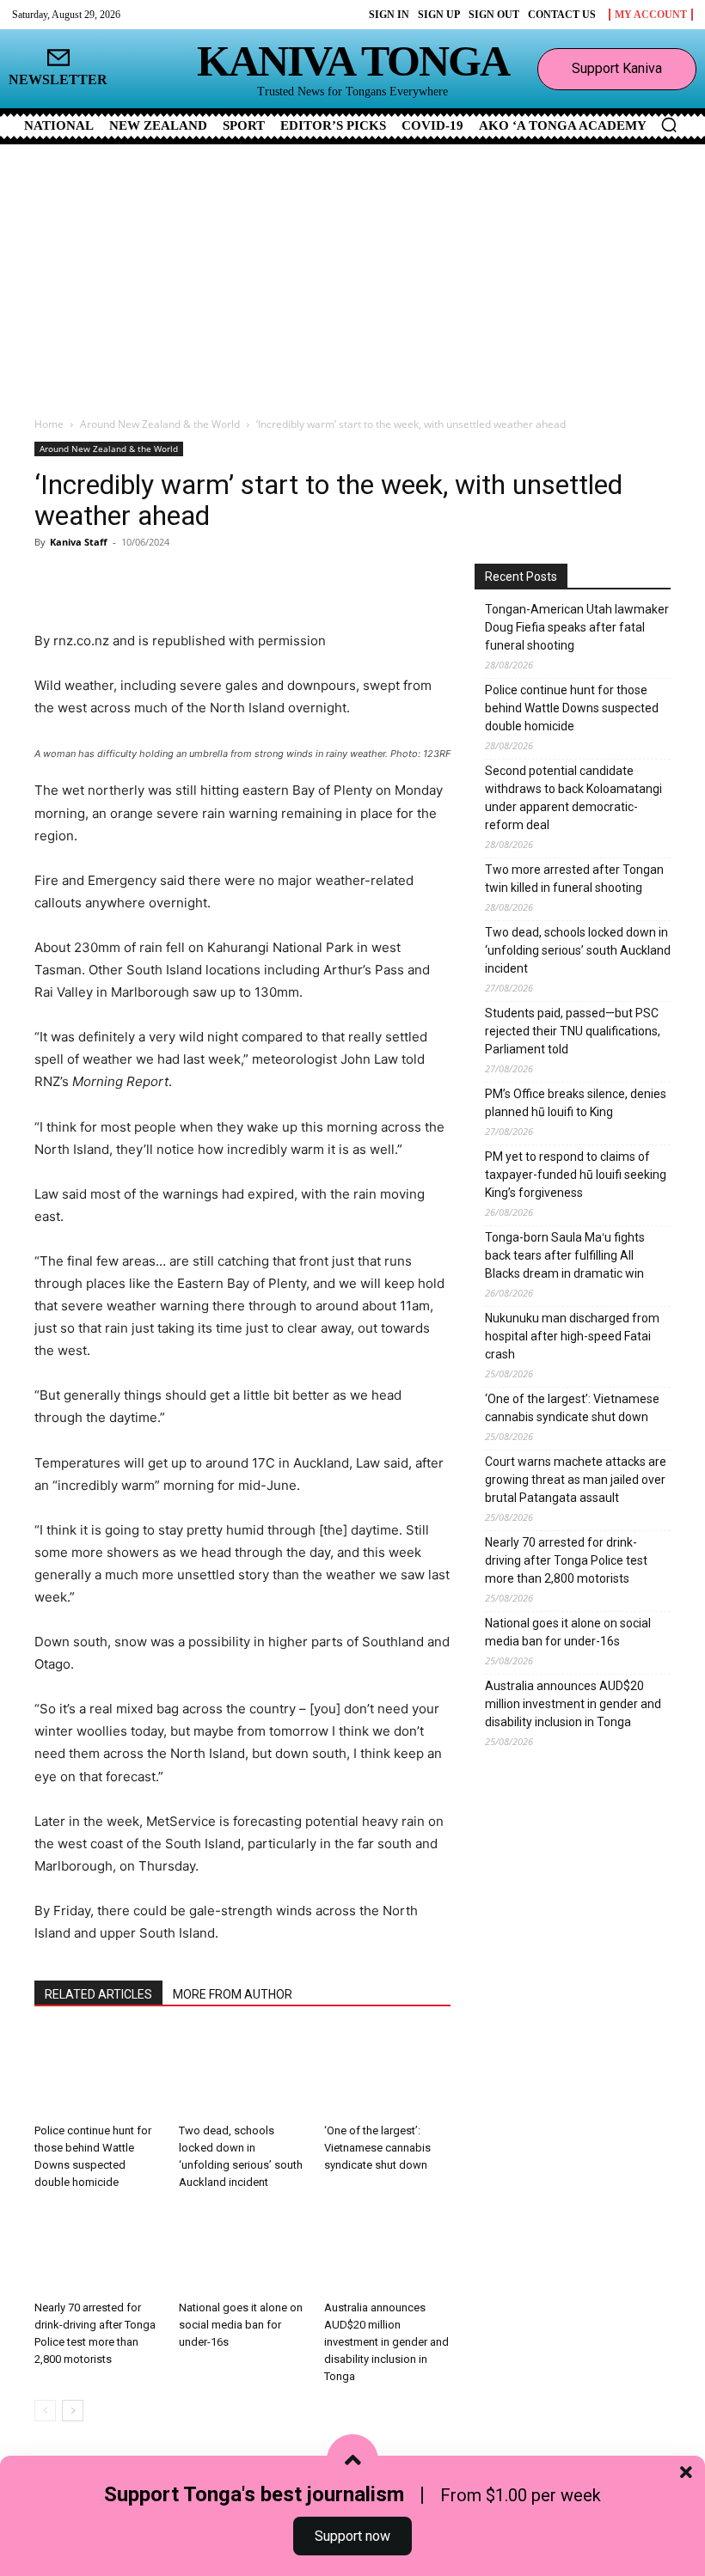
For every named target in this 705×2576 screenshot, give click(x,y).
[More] (238, 581)
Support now (352, 2536)
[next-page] (73, 2411)
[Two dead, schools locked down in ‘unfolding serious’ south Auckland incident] (242, 2073)
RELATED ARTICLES (98, 1994)
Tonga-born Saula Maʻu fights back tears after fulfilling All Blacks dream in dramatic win (565, 1255)
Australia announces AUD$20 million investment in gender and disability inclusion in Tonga (386, 2342)
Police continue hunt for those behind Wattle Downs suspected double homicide (572, 708)
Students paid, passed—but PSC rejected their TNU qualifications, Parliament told (573, 1031)
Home (49, 424)
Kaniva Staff (79, 542)
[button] (669, 125)
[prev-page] (45, 2411)
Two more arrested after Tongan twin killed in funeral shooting (574, 879)
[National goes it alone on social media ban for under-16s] (242, 2249)
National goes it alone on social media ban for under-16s (241, 2325)
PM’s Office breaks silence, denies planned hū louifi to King (576, 1103)
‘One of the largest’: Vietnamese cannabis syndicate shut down (377, 2148)
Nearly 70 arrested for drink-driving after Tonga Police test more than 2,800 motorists (566, 1560)
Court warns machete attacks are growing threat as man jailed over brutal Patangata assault (576, 1480)
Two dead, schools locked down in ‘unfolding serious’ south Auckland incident (578, 950)
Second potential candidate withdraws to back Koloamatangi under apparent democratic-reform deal (573, 798)
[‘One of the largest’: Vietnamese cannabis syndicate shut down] (387, 2073)
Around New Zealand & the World (160, 424)
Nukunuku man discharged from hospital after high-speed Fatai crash (572, 1336)
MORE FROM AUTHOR (233, 1994)
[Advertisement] (352, 273)
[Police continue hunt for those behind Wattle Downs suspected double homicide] (98, 2073)
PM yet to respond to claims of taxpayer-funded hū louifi (576, 1175)
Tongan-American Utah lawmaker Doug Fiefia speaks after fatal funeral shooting (577, 627)
